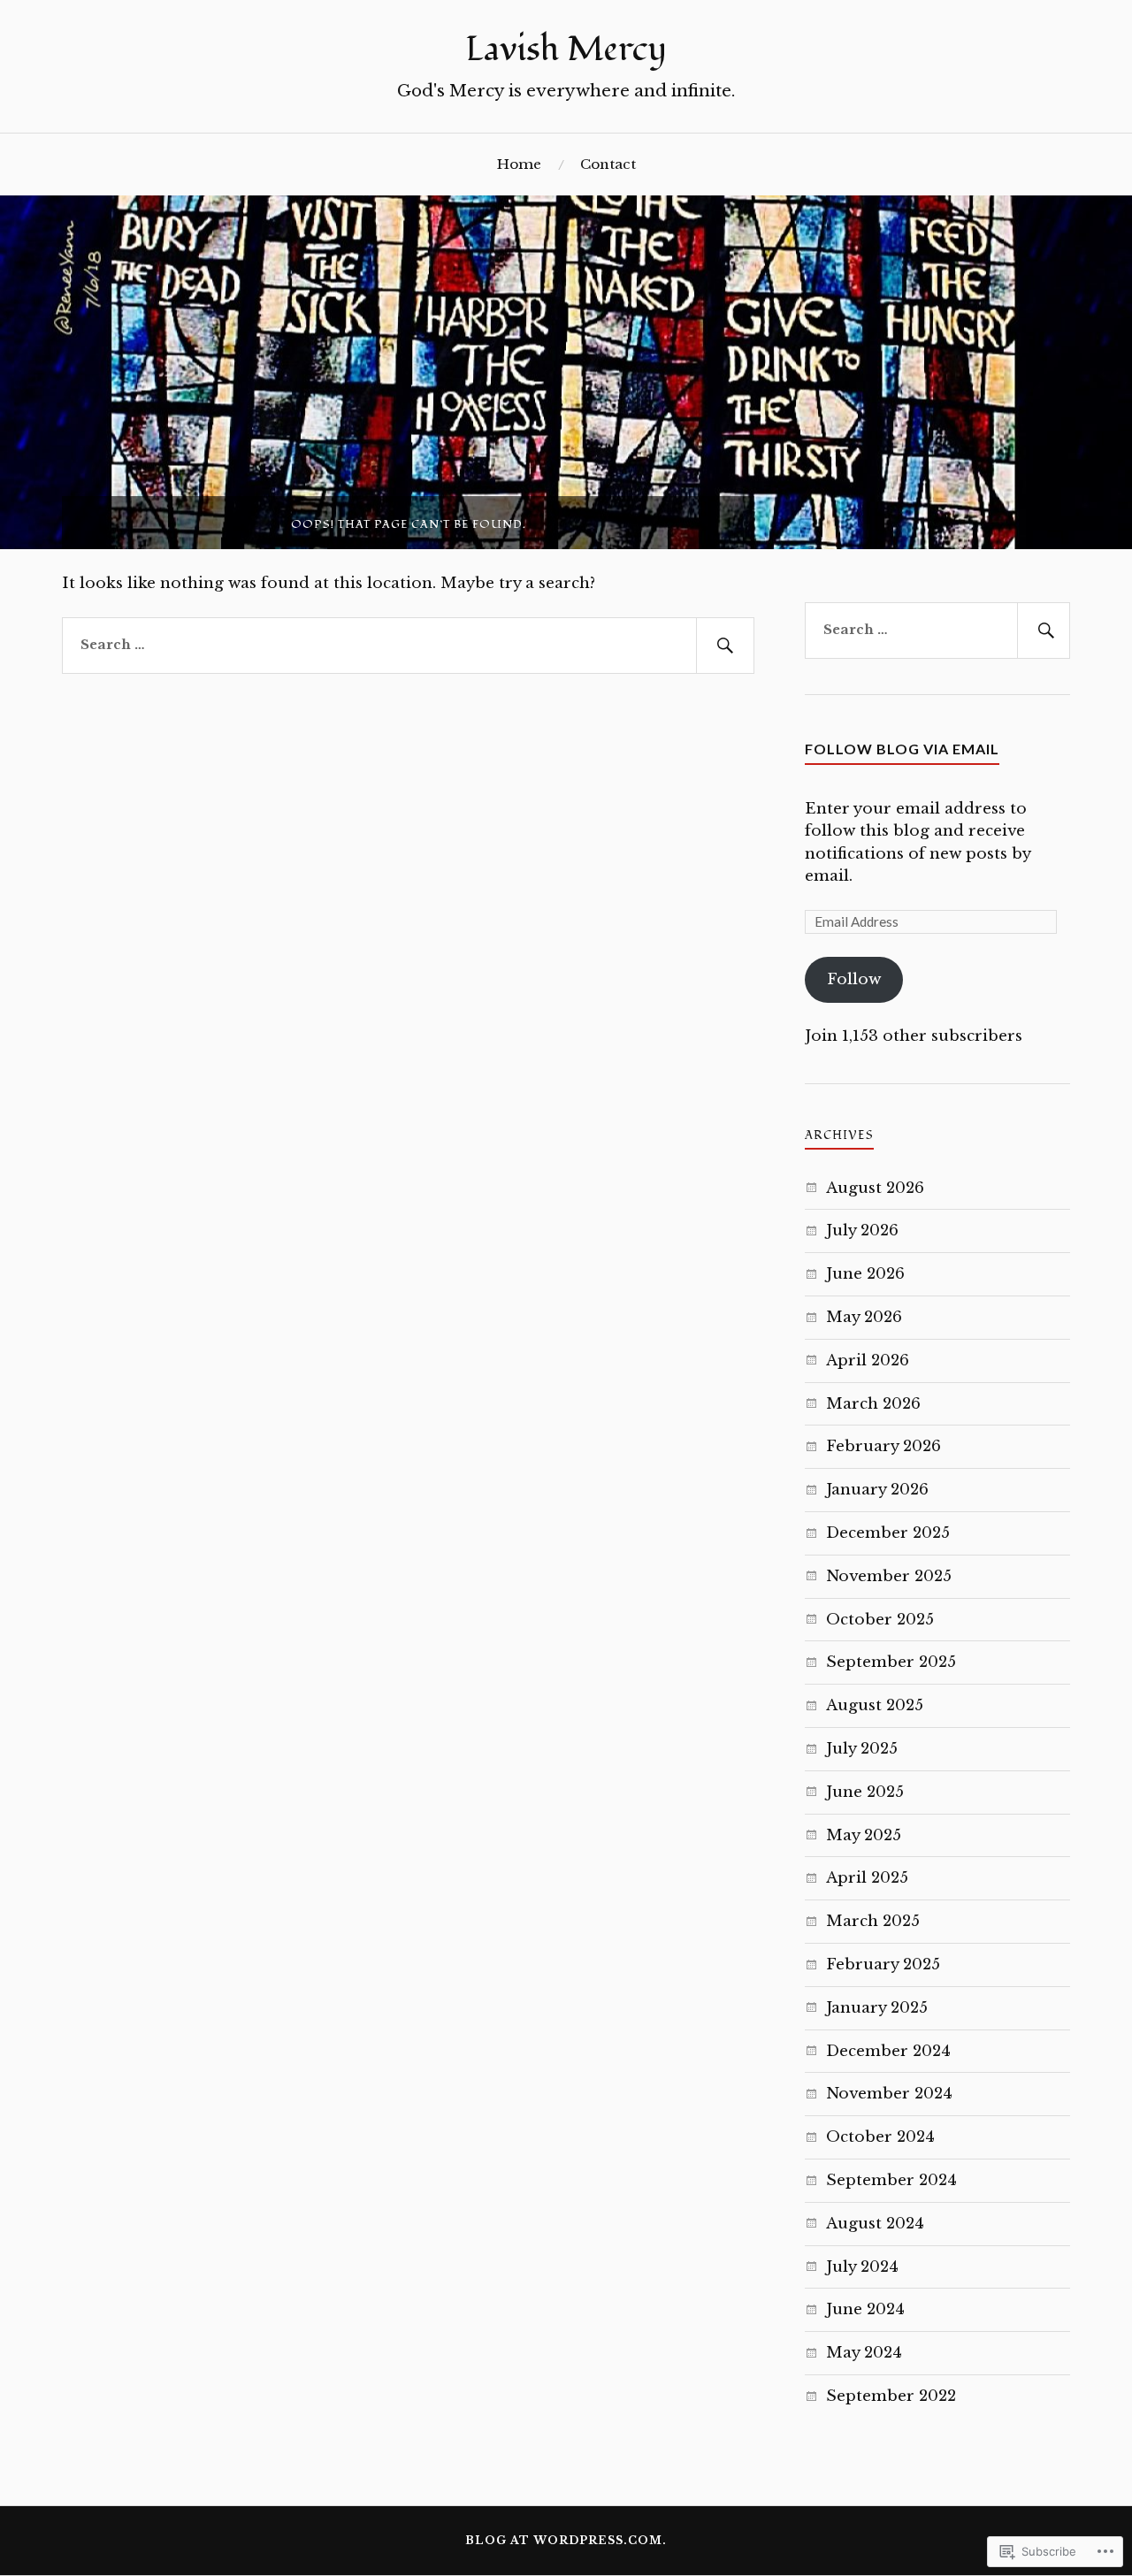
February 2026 (883, 1446)
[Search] (725, 646)
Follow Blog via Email (902, 749)
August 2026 (875, 1188)
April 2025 (867, 1878)
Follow (854, 979)
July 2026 (862, 1231)
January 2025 (877, 2008)
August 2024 (875, 2224)
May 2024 (864, 2353)
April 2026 (868, 1361)
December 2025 (888, 1533)
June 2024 (865, 2309)
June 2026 (865, 1274)
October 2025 (880, 1620)
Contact (608, 164)
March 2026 (873, 1404)
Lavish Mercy (566, 50)
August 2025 (875, 1705)
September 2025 (891, 1662)
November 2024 (889, 2094)
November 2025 (889, 1576)
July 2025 (862, 1749)
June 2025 (865, 1792)
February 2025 (883, 1964)
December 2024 (888, 2051)
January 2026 (877, 1490)
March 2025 (873, 1921)
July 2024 (862, 2267)
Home (519, 164)
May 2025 (864, 1835)
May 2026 (864, 1317)
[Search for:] (408, 646)
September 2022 (891, 2396)
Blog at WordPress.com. (566, 2540)
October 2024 (880, 2137)
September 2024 (891, 2180)
